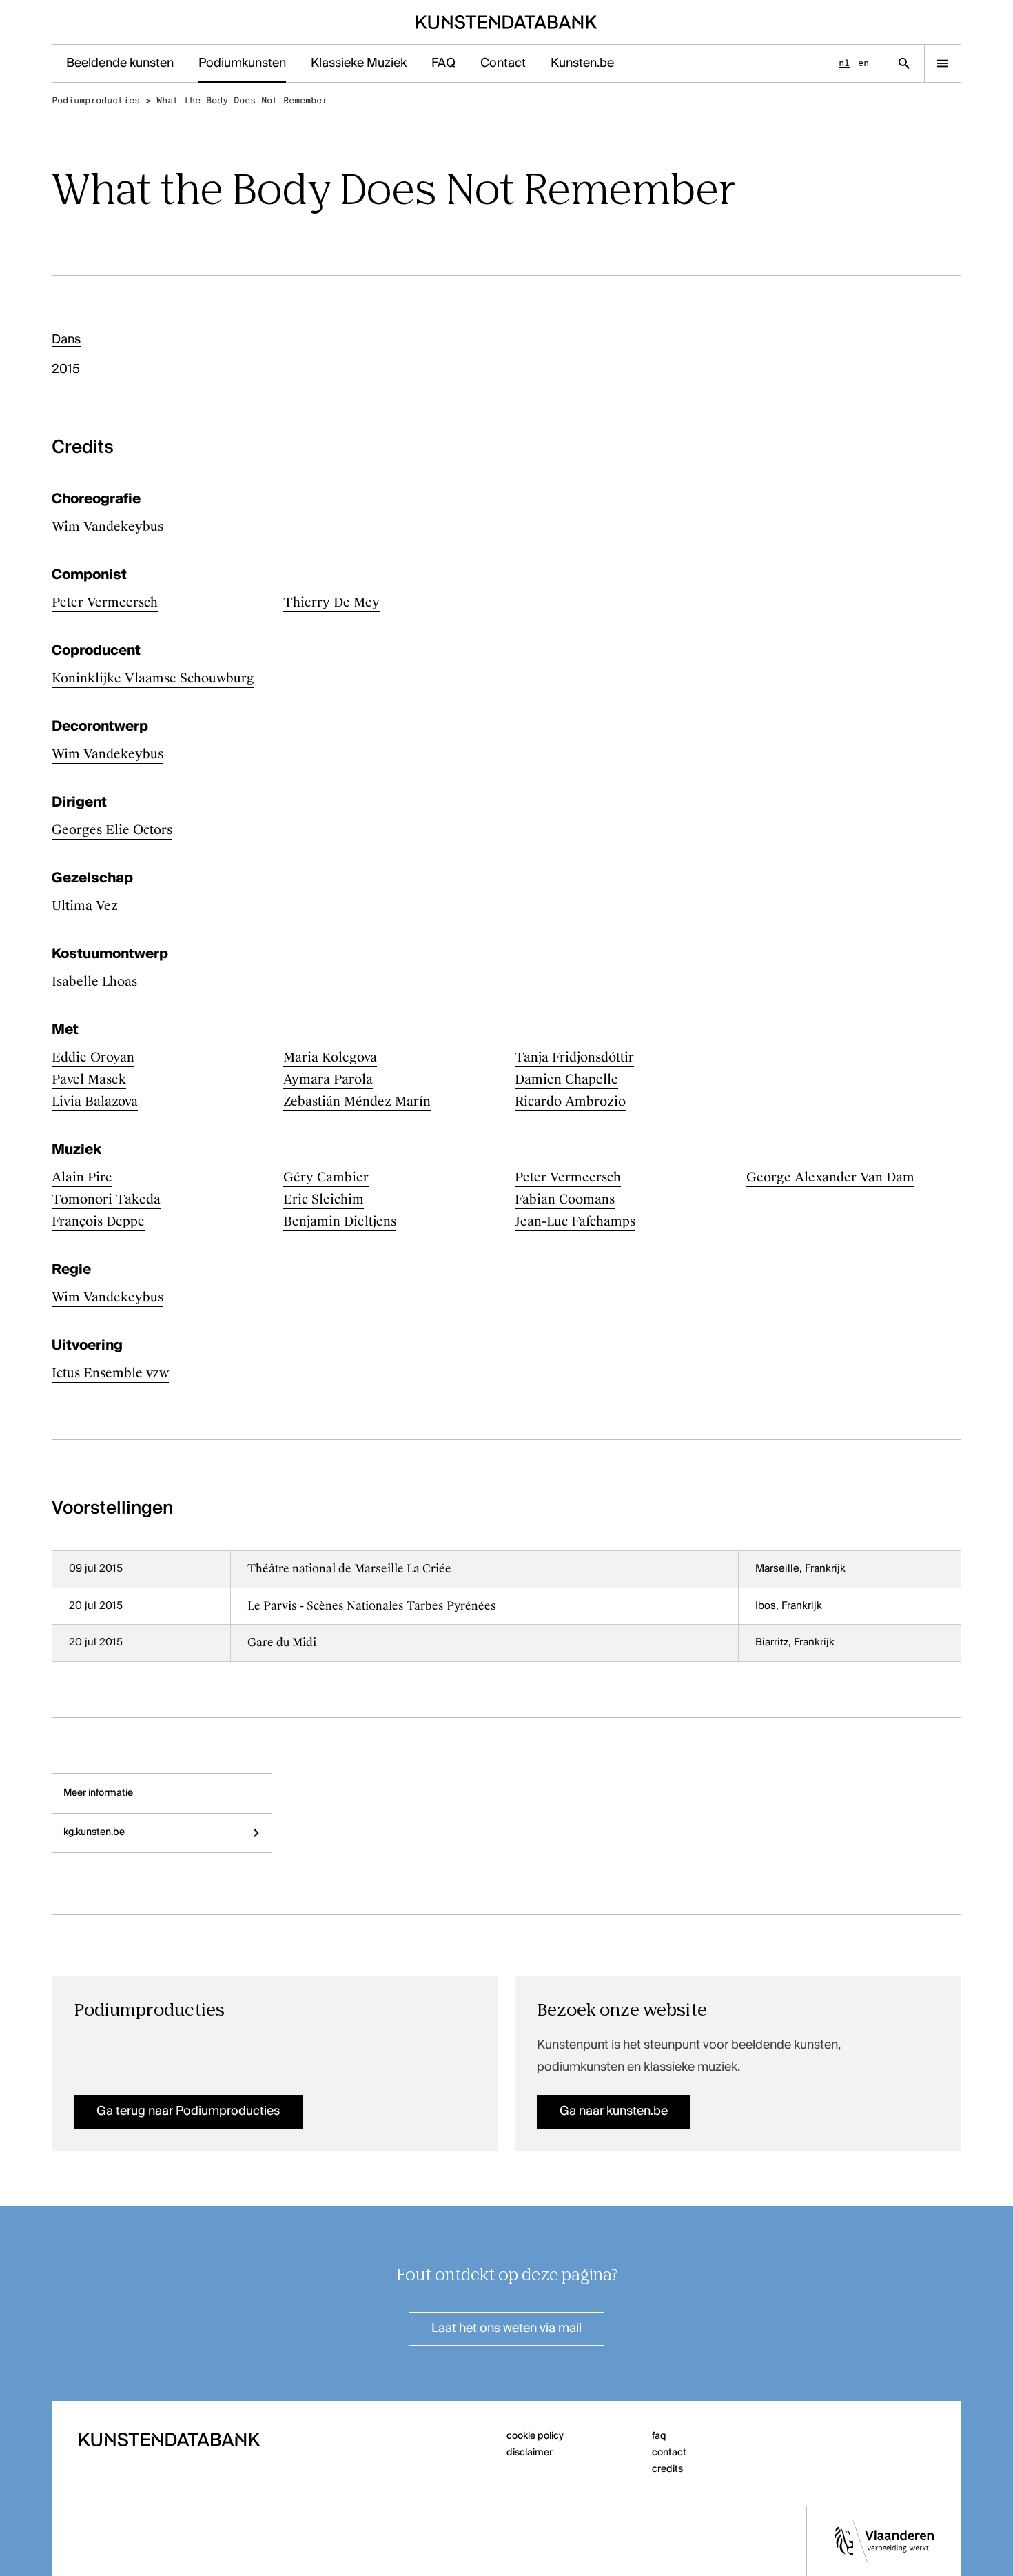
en (863, 63)
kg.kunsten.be (94, 1832)
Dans (66, 340)
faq (659, 2436)
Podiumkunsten (242, 63)
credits (667, 2469)
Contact (503, 63)
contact (669, 2453)
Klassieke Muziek (359, 63)
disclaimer (530, 2453)
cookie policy (535, 2436)
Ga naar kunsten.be (614, 2111)
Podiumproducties (96, 100)
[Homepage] (507, 22)
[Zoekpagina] (904, 63)
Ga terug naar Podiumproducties (188, 2111)
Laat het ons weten (506, 2329)
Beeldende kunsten (120, 63)
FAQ (443, 63)
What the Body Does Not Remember (242, 100)
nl (844, 63)
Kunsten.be (582, 63)
